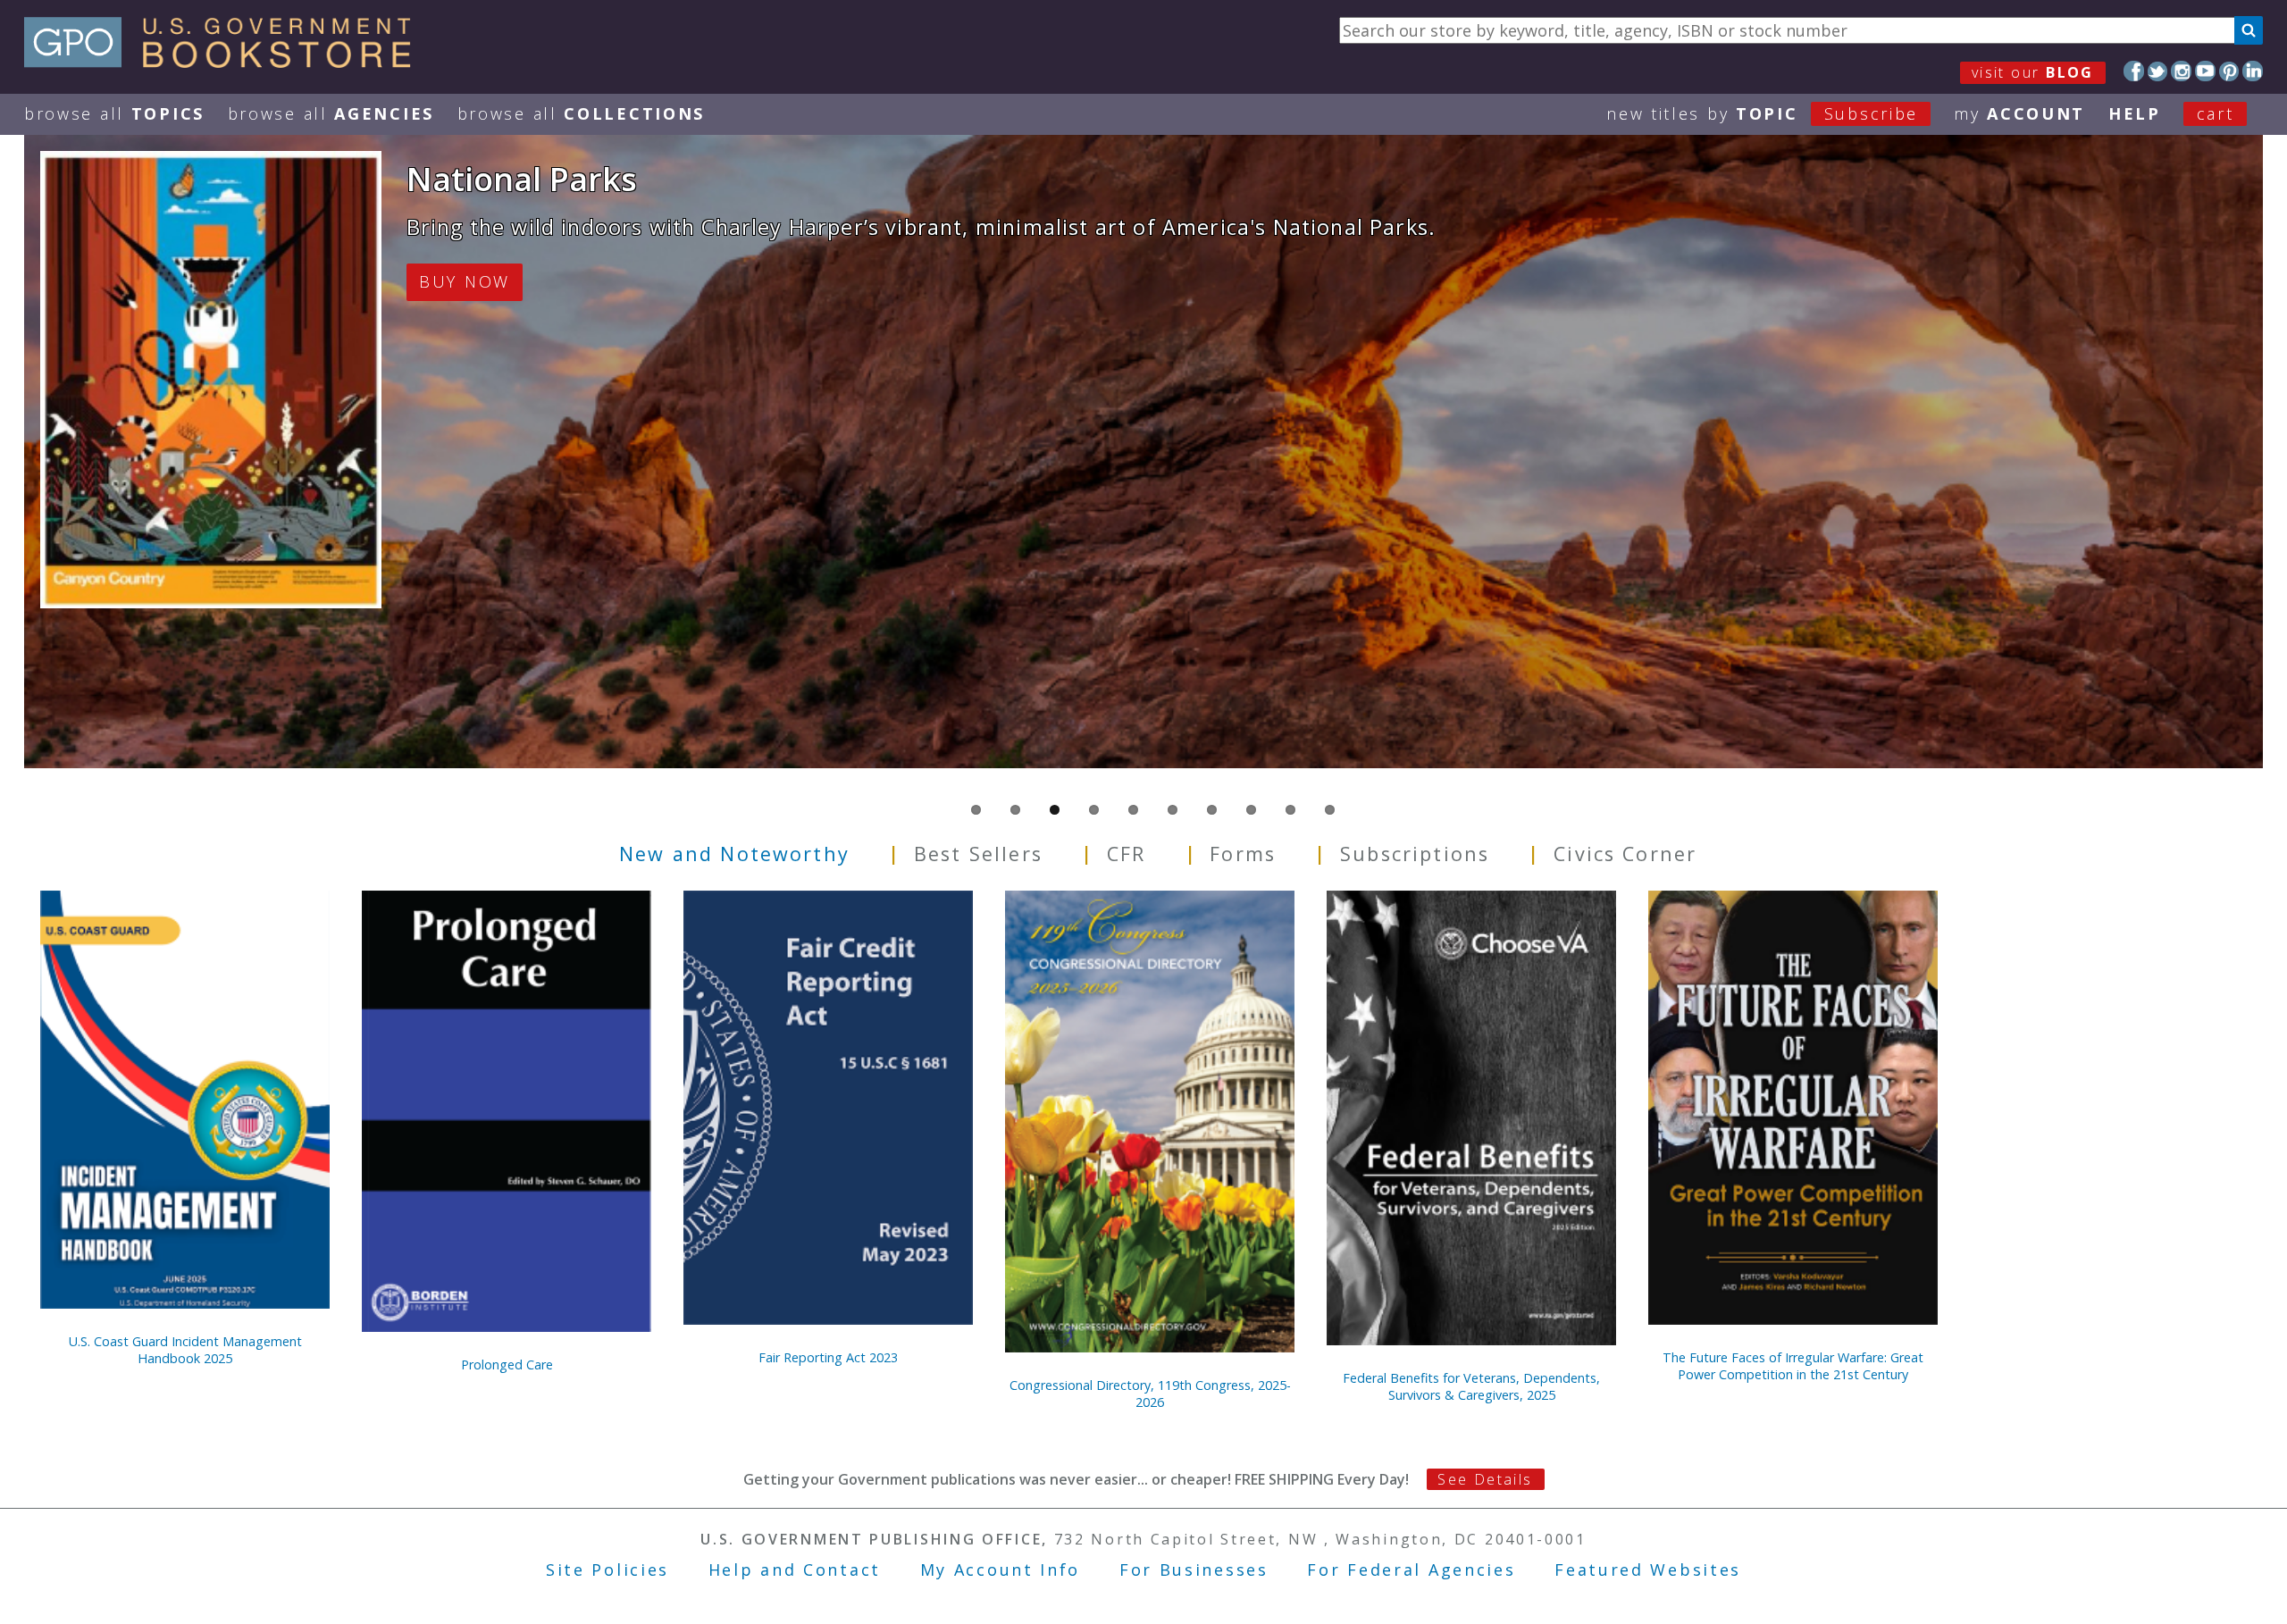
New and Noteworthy (734, 853)
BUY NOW (465, 281)
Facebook (2134, 71)
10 (1330, 810)
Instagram (2181, 71)
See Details (1485, 1479)
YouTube (2205, 71)
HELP (2135, 113)
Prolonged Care (507, 1364)
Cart (2216, 113)
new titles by (1762, 113)
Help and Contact (795, 1570)
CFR (1126, 853)
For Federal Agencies (1411, 1570)
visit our (2033, 72)
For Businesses (1194, 1570)
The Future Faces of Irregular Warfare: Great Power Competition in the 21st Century (1793, 1366)
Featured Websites (1648, 1570)
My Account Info (1001, 1570)
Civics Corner (1625, 853)
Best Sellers (978, 853)
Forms (1243, 853)
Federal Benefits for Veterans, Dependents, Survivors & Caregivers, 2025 (1471, 1386)
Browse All (114, 113)
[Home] (226, 62)
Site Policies (607, 1570)
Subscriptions (1415, 853)
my (2019, 113)
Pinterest (2229, 71)
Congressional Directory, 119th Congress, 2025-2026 (1150, 1394)
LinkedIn (2253, 71)
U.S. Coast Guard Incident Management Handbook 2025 (185, 1350)
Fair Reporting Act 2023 (828, 1357)
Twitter (2158, 71)
